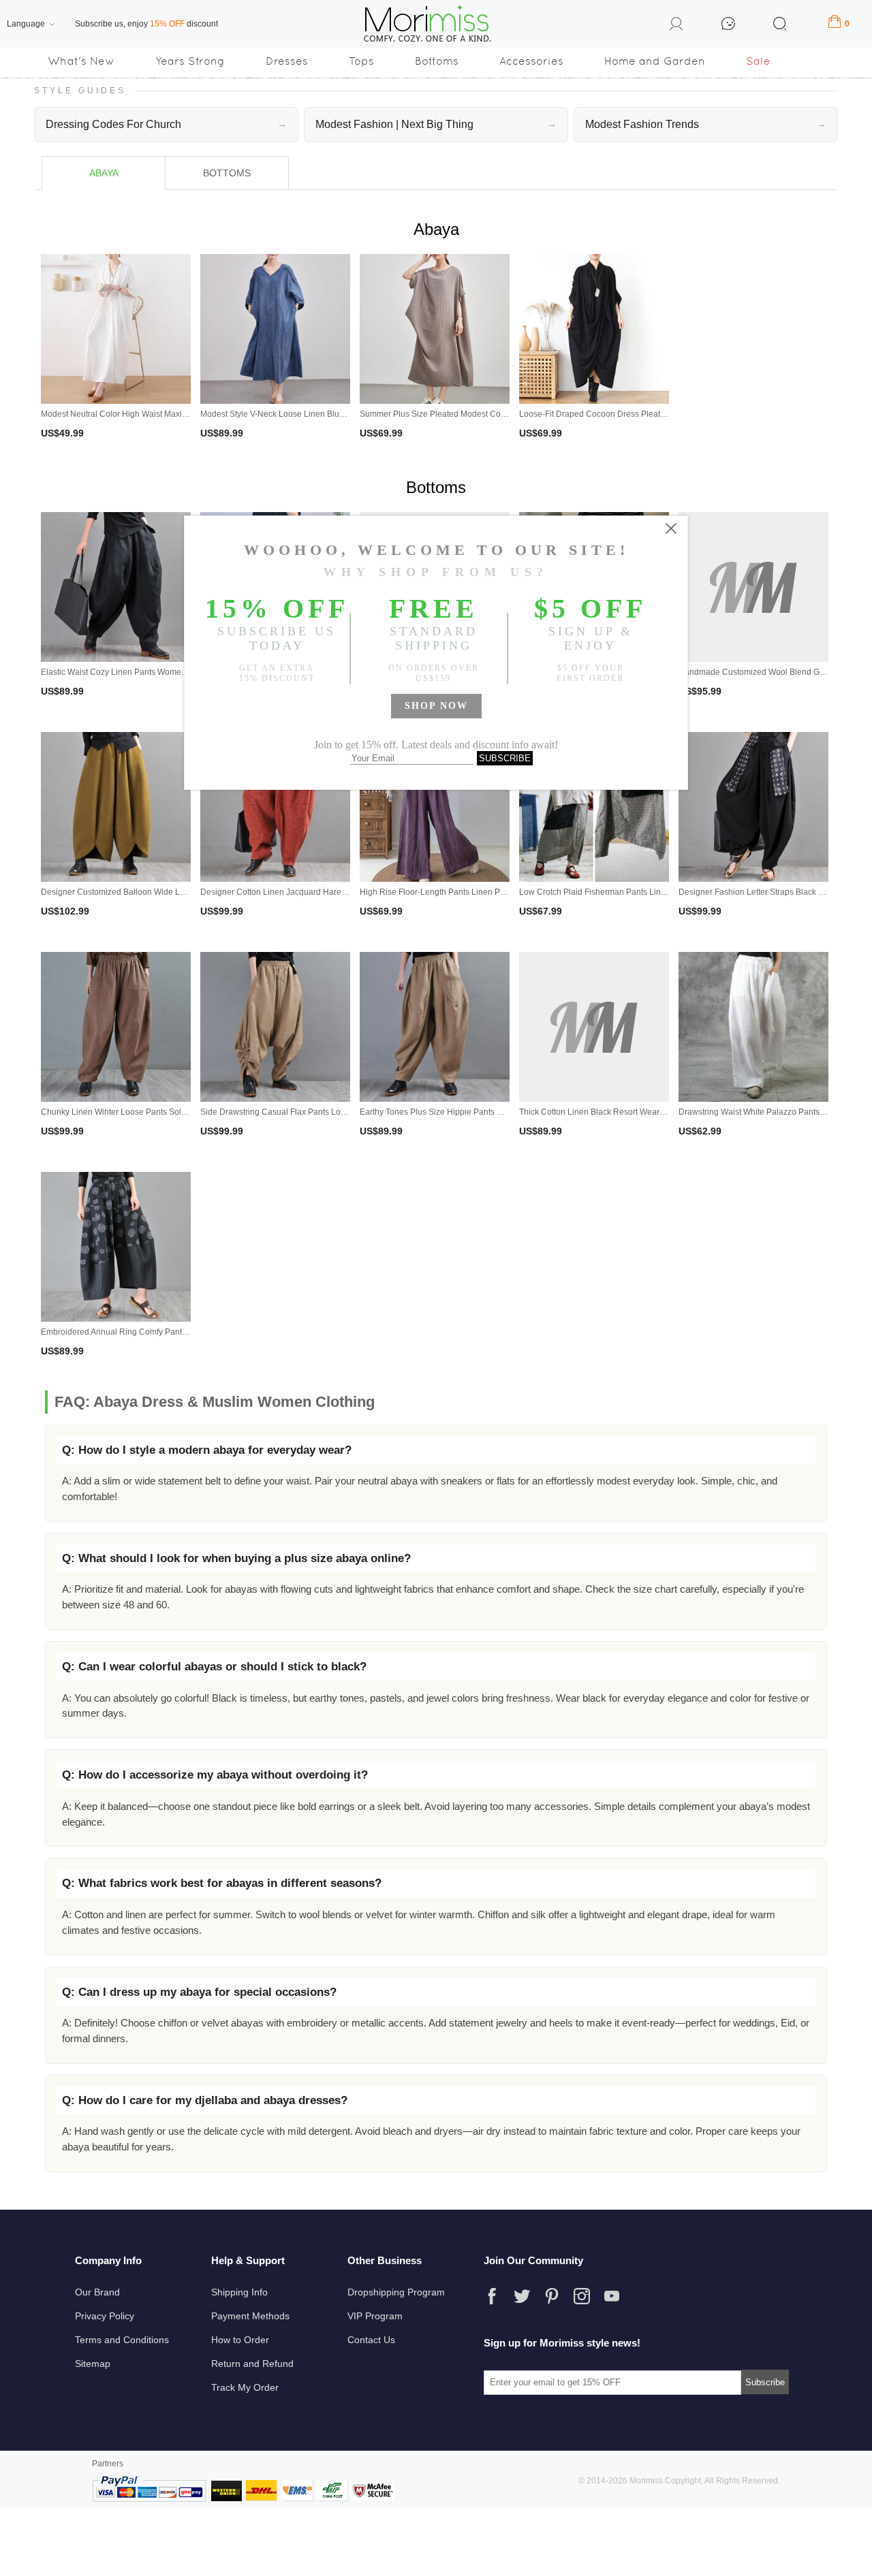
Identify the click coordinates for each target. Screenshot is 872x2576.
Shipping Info (239, 2292)
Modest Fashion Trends (706, 124)
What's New (81, 61)
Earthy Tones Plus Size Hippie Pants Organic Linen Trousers (472, 1112)
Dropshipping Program (396, 2292)
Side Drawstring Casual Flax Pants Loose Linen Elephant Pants (318, 1112)
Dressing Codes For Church (166, 124)
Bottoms (437, 61)
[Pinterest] (552, 2296)
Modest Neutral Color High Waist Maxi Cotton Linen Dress (148, 414)
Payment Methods (250, 2316)
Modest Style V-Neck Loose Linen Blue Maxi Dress (294, 414)
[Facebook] (492, 2296)
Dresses (287, 61)
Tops (361, 61)
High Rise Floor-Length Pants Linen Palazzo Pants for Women (475, 892)
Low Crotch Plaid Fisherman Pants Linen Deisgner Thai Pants (634, 892)
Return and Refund (252, 2364)
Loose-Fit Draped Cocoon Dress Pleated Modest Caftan (622, 414)
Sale (758, 61)
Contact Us (371, 2340)
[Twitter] (522, 2296)
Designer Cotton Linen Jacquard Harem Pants (286, 892)
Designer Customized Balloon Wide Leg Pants (127, 892)
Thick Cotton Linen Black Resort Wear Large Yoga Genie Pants (636, 1112)
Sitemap (93, 2364)
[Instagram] (582, 2296)
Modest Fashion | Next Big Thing (436, 124)
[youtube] (612, 2296)
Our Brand (97, 2292)
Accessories (531, 61)
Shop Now (436, 706)
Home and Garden (655, 61)
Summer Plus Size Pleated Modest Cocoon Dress (451, 414)
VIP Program (375, 2316)
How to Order (240, 2340)
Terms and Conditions (122, 2340)
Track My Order (245, 2387)
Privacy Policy (105, 2316)
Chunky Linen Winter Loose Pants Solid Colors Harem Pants (153, 1112)
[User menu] (676, 26)
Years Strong (190, 61)
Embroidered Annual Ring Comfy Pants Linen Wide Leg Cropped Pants (173, 1332)
